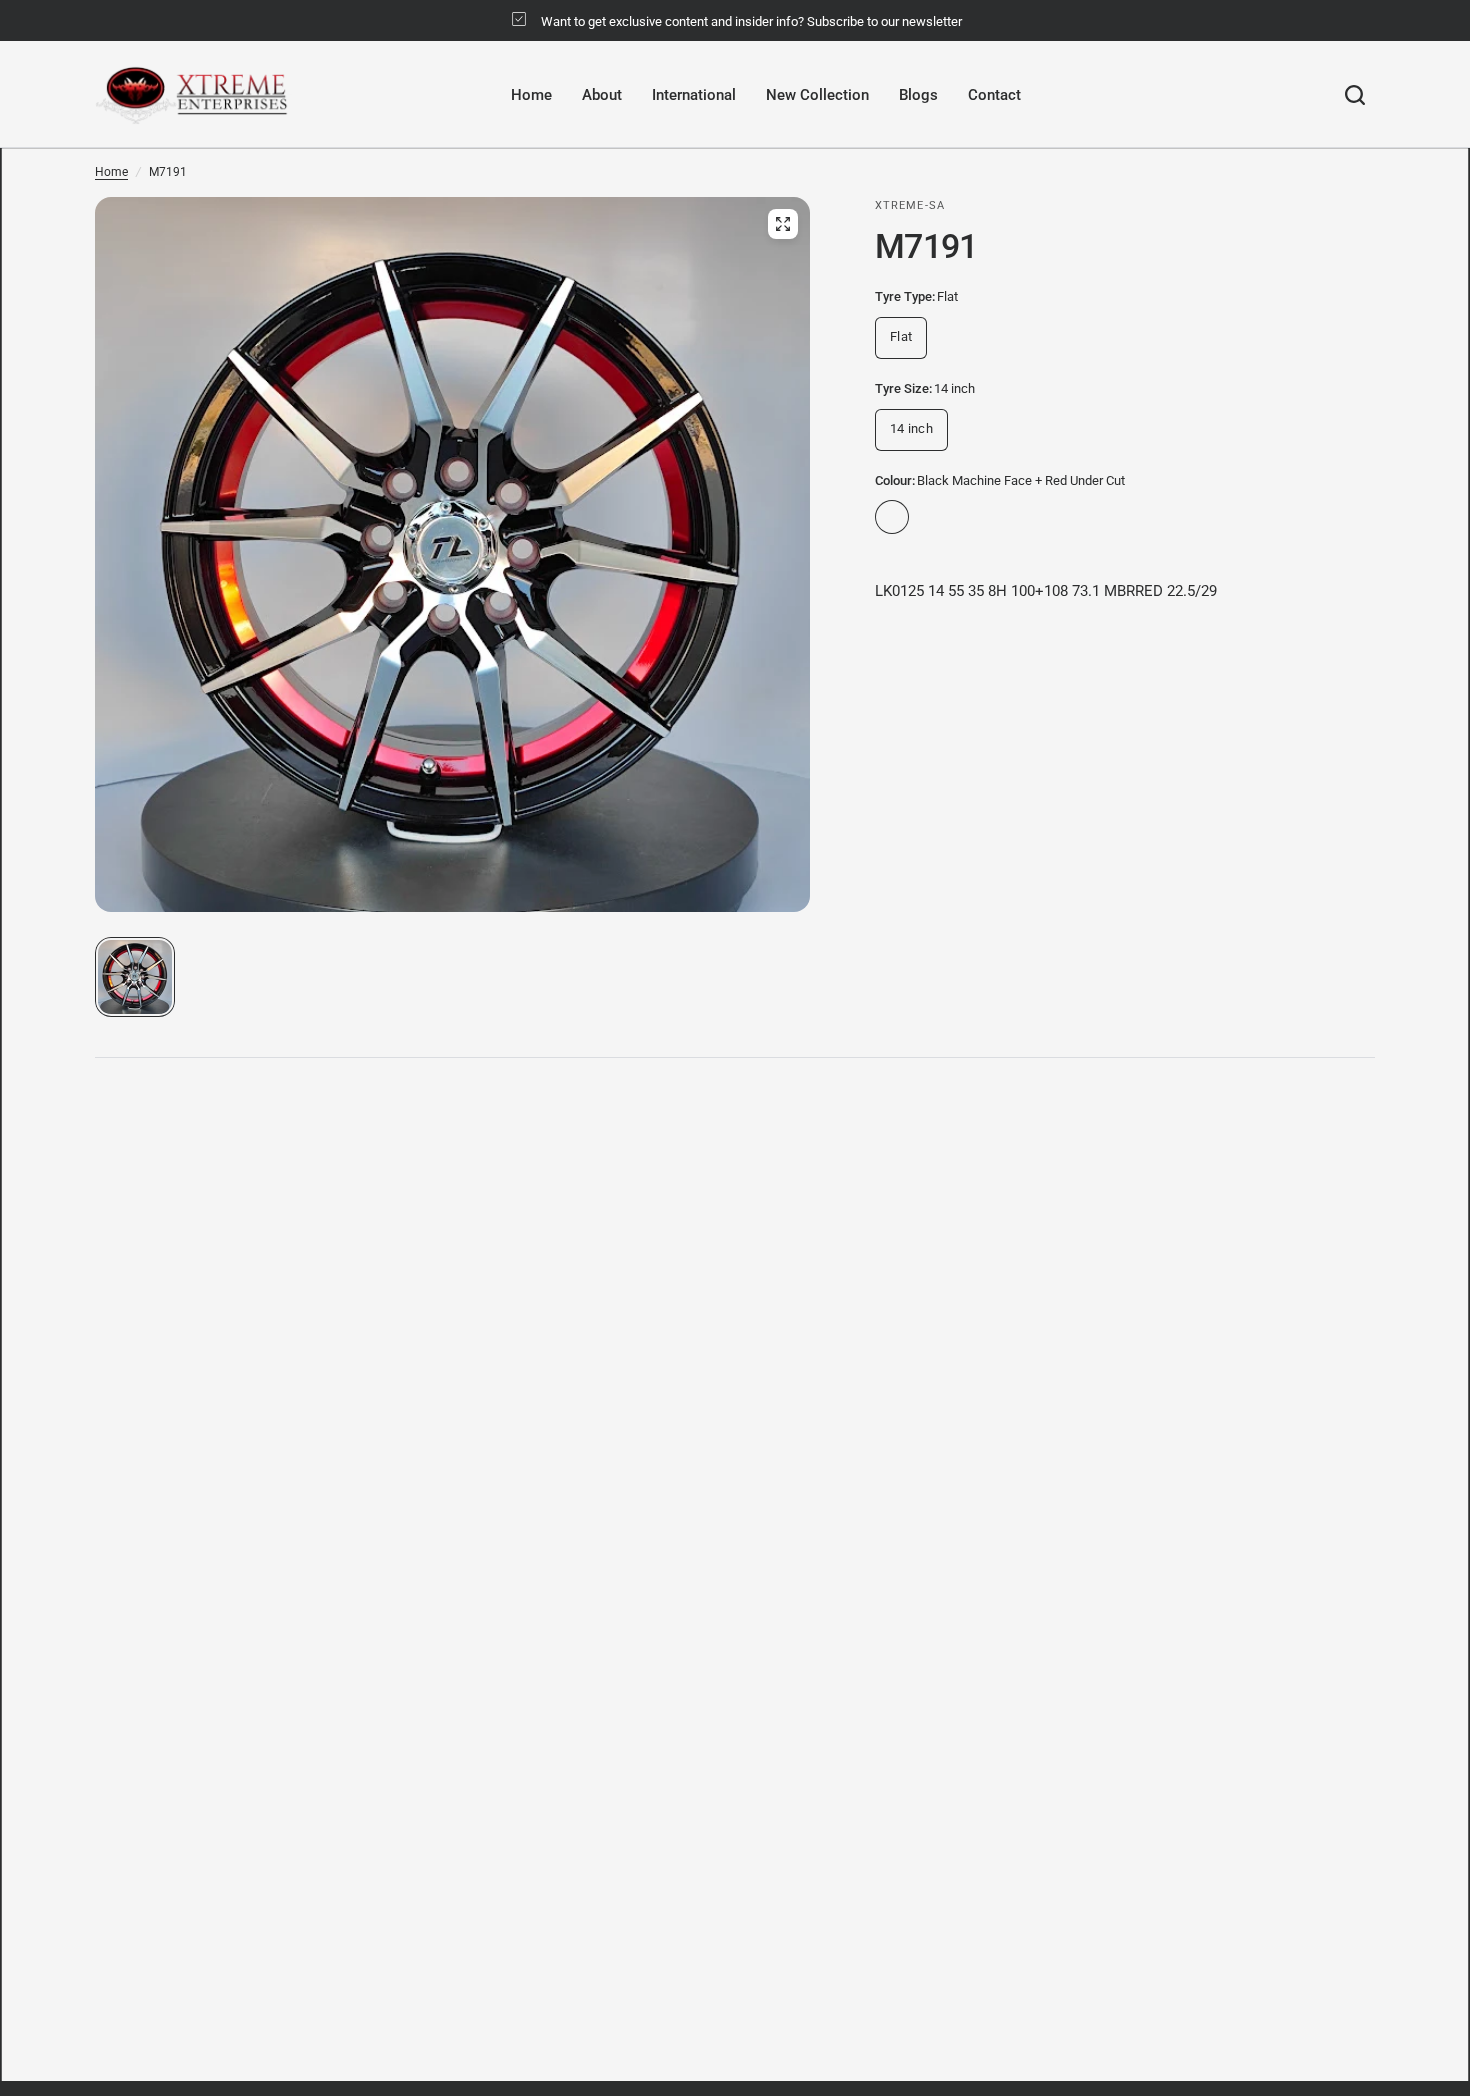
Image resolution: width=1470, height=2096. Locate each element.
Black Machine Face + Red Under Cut (892, 517)
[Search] (1355, 94)
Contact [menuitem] (994, 95)
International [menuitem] (694, 95)
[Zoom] (783, 224)
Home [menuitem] (531, 95)
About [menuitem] (602, 95)
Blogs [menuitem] (918, 95)
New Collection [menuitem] (817, 95)
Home (111, 172)
